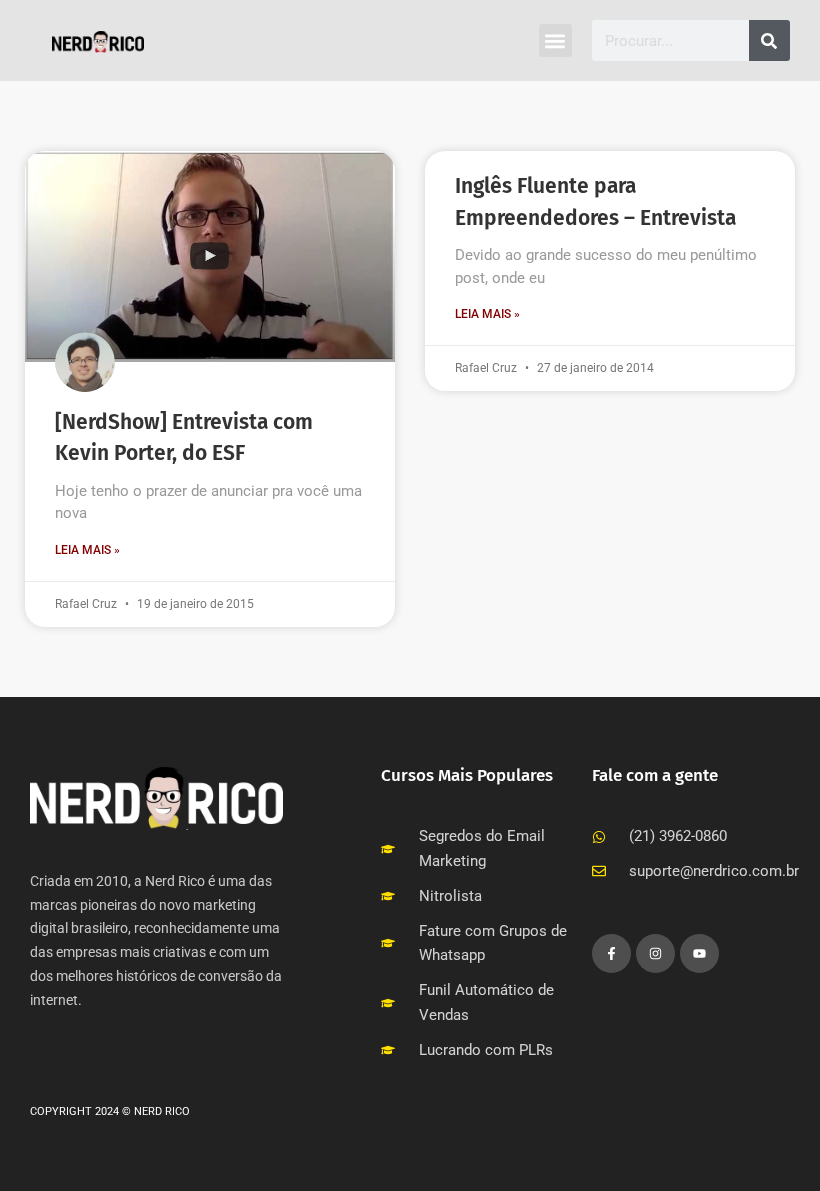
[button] (555, 40)
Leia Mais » (87, 550)
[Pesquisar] (769, 40)
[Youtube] (699, 953)
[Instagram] (655, 953)
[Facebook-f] (611, 953)
